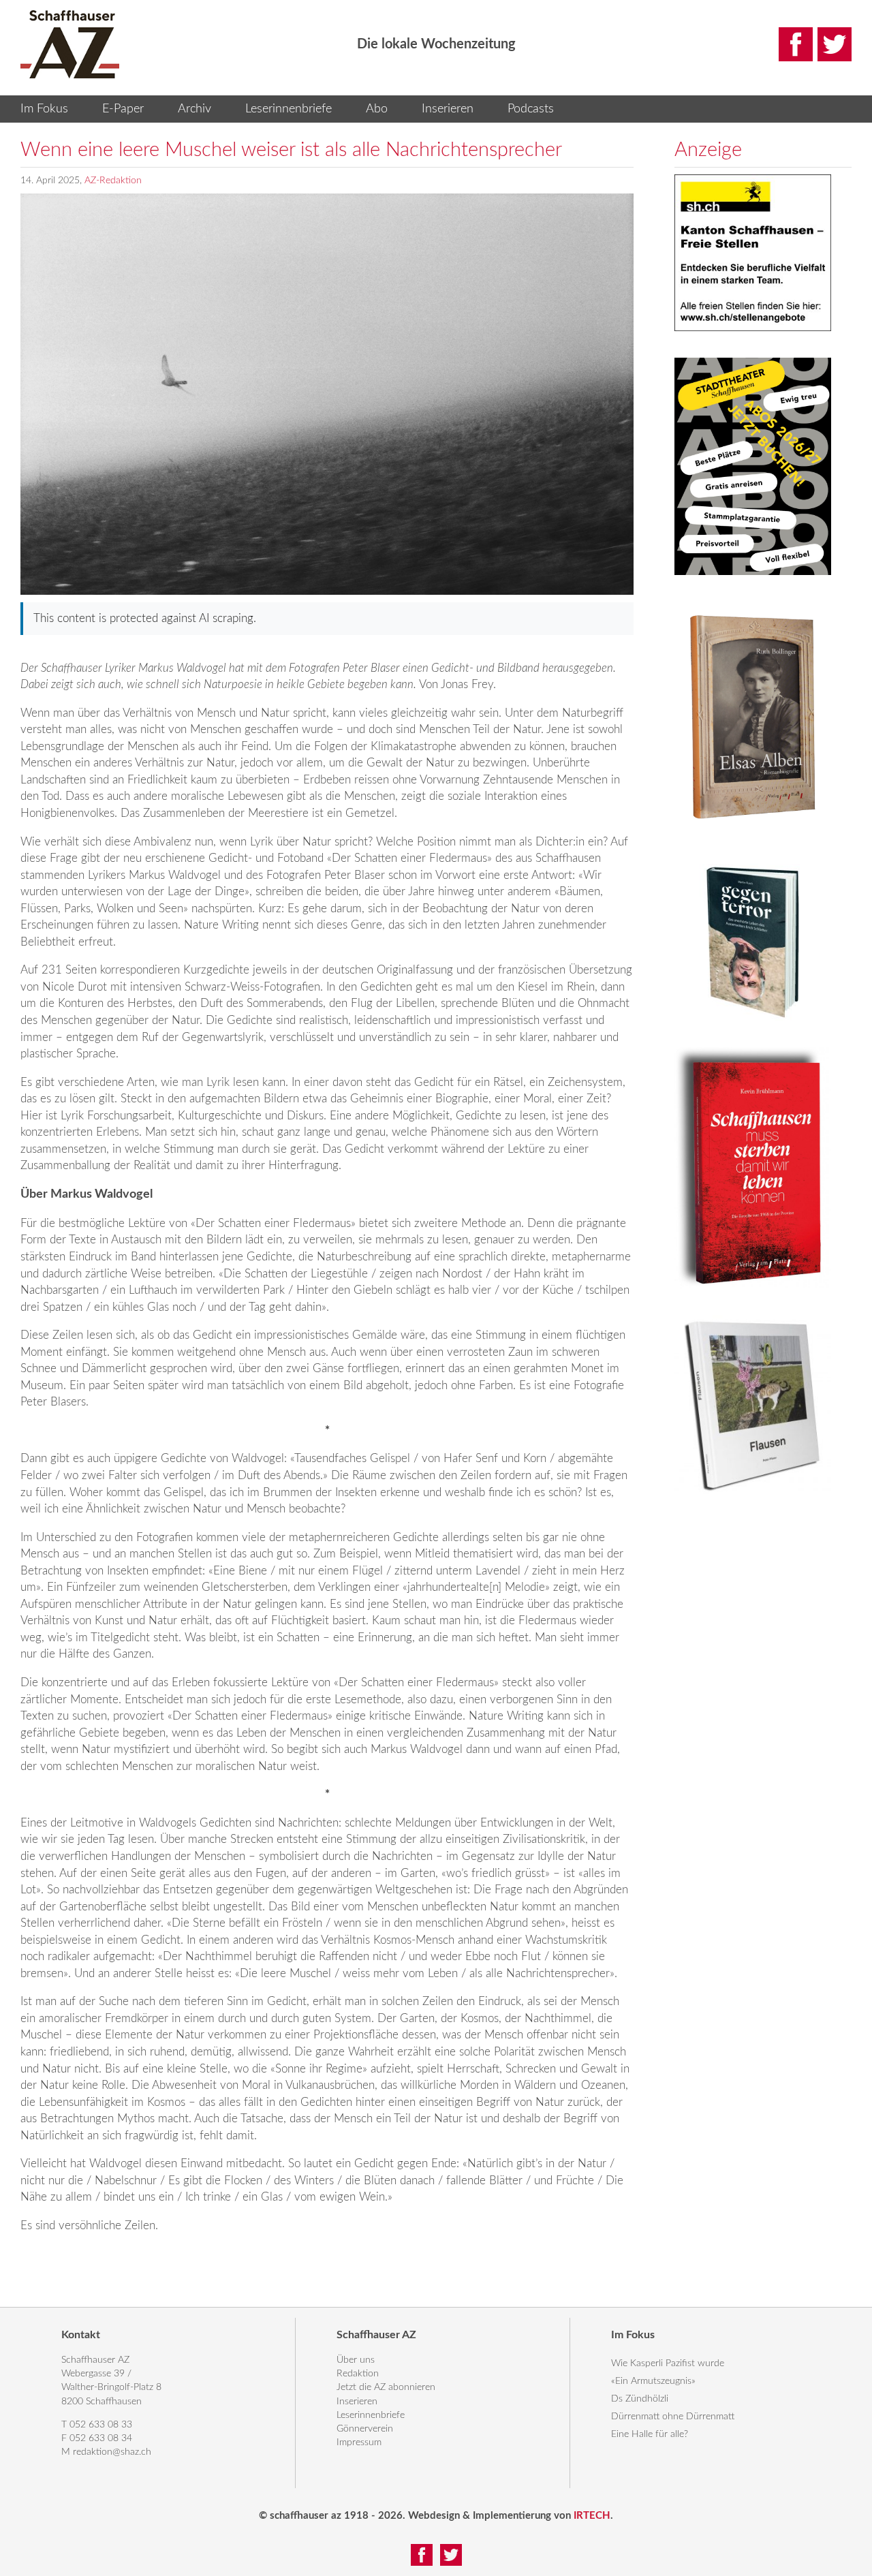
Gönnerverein (365, 2429)
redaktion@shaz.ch (112, 2452)
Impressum (359, 2442)
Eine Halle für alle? (650, 2434)
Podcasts (531, 109)
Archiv (194, 109)
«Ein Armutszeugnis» (653, 2381)
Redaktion (358, 2374)
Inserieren (448, 109)
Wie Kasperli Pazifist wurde (668, 2363)
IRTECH (592, 2516)
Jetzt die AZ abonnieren (386, 2387)
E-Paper (123, 109)
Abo (377, 109)
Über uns (356, 2360)
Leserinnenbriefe (289, 109)
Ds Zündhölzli (640, 2399)
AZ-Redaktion (113, 181)
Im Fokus (44, 109)
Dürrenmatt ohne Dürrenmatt (673, 2417)
